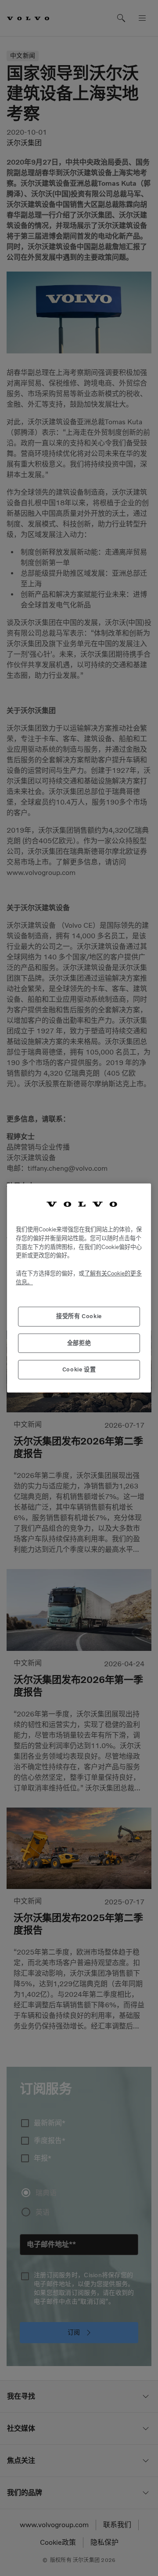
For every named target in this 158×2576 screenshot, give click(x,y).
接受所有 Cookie (79, 1316)
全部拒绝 (79, 1343)
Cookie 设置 (79, 1369)
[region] (79, 1288)
